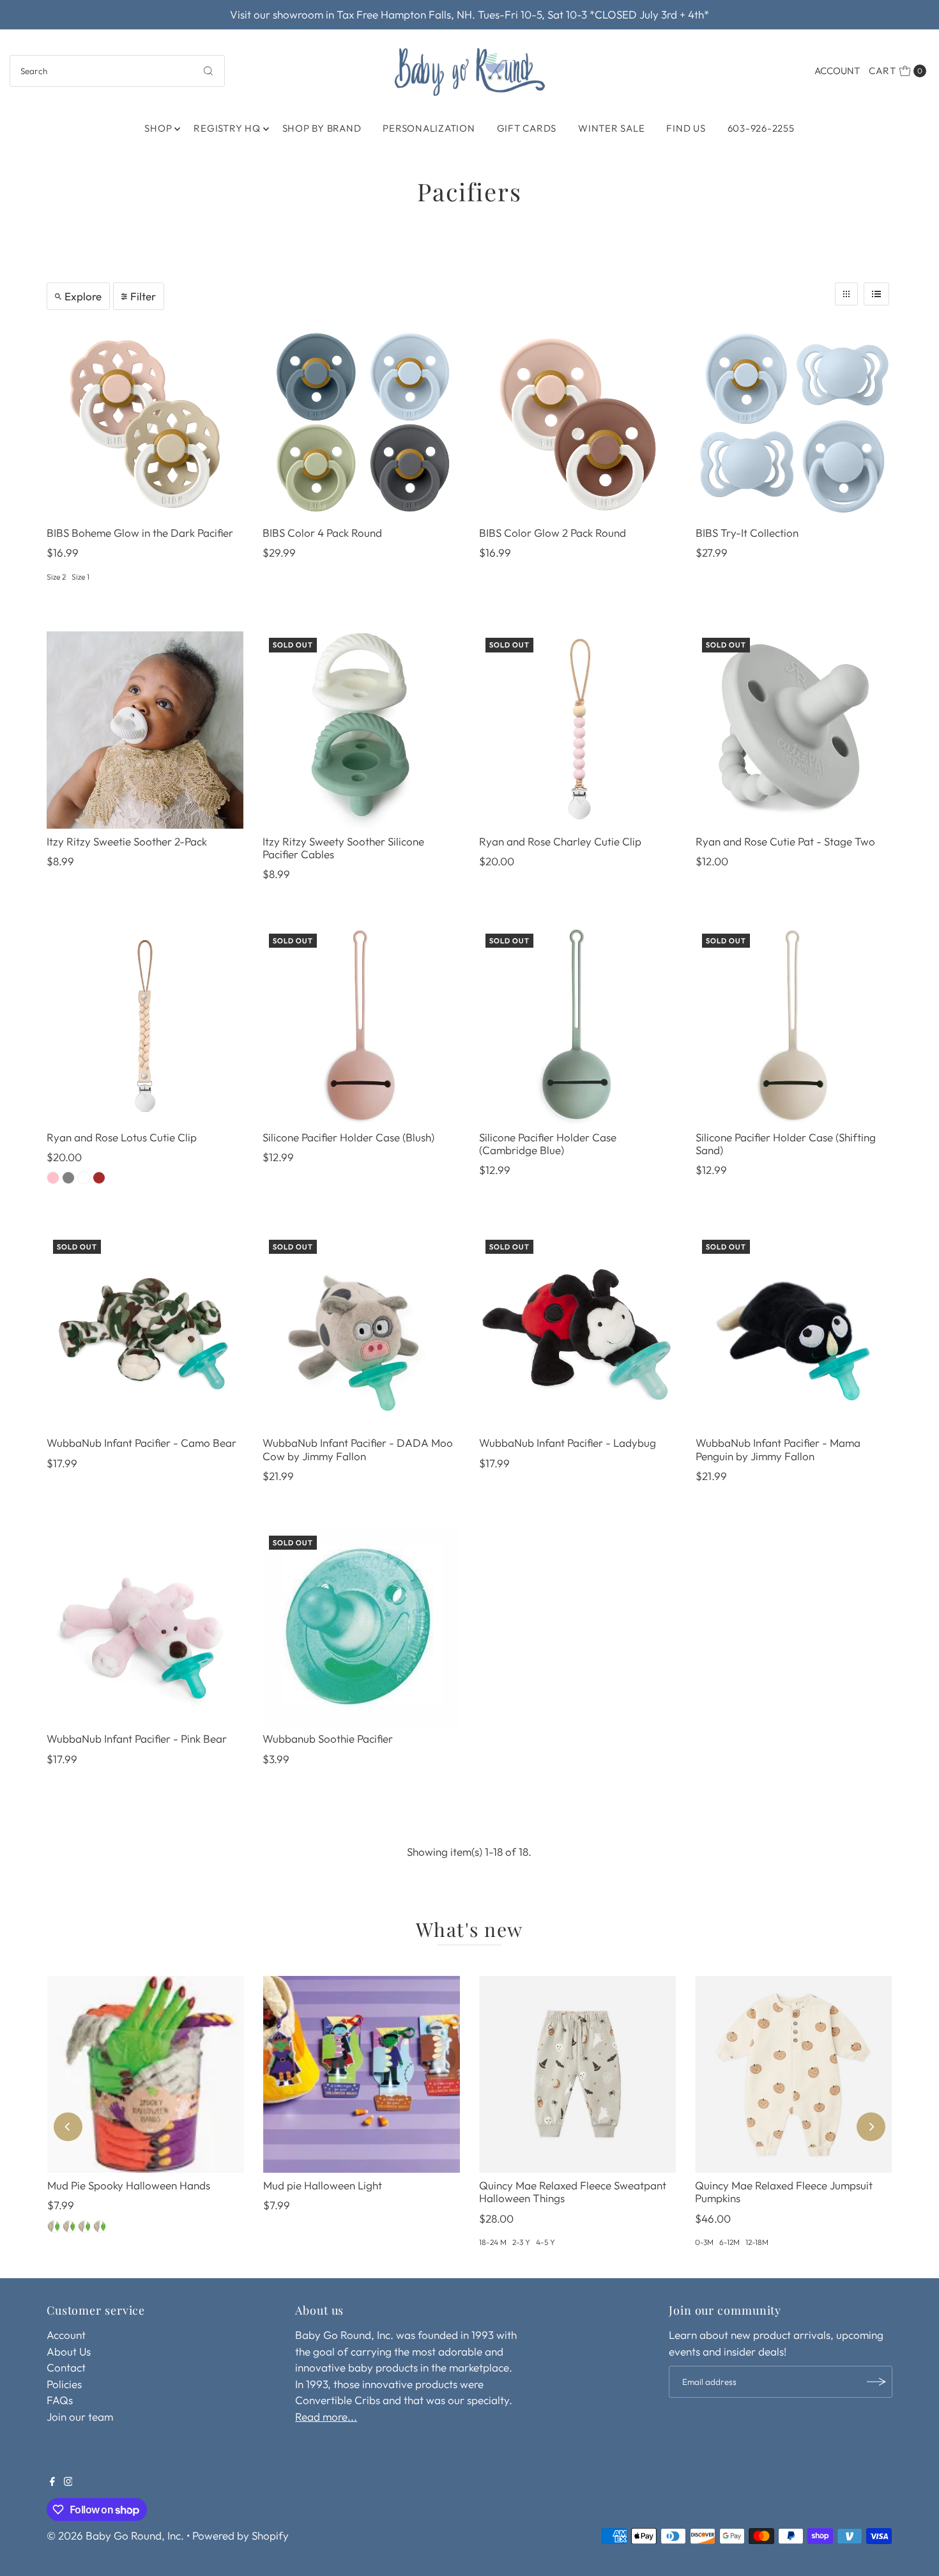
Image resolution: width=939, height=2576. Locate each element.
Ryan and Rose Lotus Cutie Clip (122, 1137)
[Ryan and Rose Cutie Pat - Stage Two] (794, 730)
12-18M (757, 2242)
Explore (83, 296)
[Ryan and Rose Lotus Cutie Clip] (145, 1026)
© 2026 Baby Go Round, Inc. (115, 2535)
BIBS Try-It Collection (747, 533)
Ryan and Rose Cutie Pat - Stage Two (785, 841)
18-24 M (493, 2242)
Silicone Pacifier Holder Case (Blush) (348, 1137)
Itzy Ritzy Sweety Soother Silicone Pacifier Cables (343, 848)
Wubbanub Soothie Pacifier (328, 1739)
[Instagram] (68, 2482)
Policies (64, 2384)
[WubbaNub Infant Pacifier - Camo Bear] (145, 1332)
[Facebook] (52, 2482)
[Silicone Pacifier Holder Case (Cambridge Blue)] (578, 1026)
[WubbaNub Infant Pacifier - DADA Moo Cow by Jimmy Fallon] (361, 1332)
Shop (158, 128)
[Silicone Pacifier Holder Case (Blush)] (361, 1026)
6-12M (729, 2242)
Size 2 (56, 577)
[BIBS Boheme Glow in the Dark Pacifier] (145, 421)
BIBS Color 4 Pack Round (322, 533)
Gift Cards (527, 128)
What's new (469, 1929)
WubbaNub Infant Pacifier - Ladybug (568, 1443)
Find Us (686, 128)
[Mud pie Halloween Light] (362, 2074)
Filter (143, 296)
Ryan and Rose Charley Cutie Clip (560, 841)
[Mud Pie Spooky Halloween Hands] (146, 2074)
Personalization (429, 128)
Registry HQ (227, 128)
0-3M (704, 2242)
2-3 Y (521, 2242)
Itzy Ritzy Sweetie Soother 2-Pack (127, 841)
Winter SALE (611, 128)
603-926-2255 (761, 128)
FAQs (60, 2400)
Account (837, 71)
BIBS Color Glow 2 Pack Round (553, 533)
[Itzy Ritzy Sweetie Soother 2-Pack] (145, 730)
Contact (66, 2367)
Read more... (326, 2417)
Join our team (80, 2417)
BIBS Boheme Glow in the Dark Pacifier (140, 533)
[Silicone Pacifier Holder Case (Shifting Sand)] (794, 1026)
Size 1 (80, 577)
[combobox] (118, 71)
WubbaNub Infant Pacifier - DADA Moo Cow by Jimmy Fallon (358, 1449)
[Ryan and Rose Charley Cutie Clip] (578, 730)
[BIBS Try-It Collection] (794, 421)
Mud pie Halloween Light (323, 2185)
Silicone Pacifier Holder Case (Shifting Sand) (786, 1144)
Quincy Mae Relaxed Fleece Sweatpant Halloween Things (573, 2192)
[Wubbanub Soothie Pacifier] (361, 1628)
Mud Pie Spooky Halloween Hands (129, 2185)
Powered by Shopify (240, 2535)
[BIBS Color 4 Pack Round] (361, 421)
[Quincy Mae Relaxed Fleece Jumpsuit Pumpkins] (793, 2074)
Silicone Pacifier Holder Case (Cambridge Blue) (548, 1144)
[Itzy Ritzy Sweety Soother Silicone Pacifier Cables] (361, 730)
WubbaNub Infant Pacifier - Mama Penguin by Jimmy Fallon (778, 1449)
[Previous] (68, 2127)
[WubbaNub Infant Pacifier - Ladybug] (578, 1332)
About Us (69, 2351)
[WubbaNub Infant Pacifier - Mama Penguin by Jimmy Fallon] (794, 1332)
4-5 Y (546, 2242)
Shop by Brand (322, 128)
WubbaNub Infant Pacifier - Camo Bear (141, 1443)
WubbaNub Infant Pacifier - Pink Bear (137, 1739)
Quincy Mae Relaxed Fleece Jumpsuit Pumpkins (784, 2192)
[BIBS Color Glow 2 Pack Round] (578, 421)
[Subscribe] (876, 2382)
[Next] (871, 2127)
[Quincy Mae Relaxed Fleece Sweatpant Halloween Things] (577, 2074)
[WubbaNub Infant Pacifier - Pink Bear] (145, 1628)
